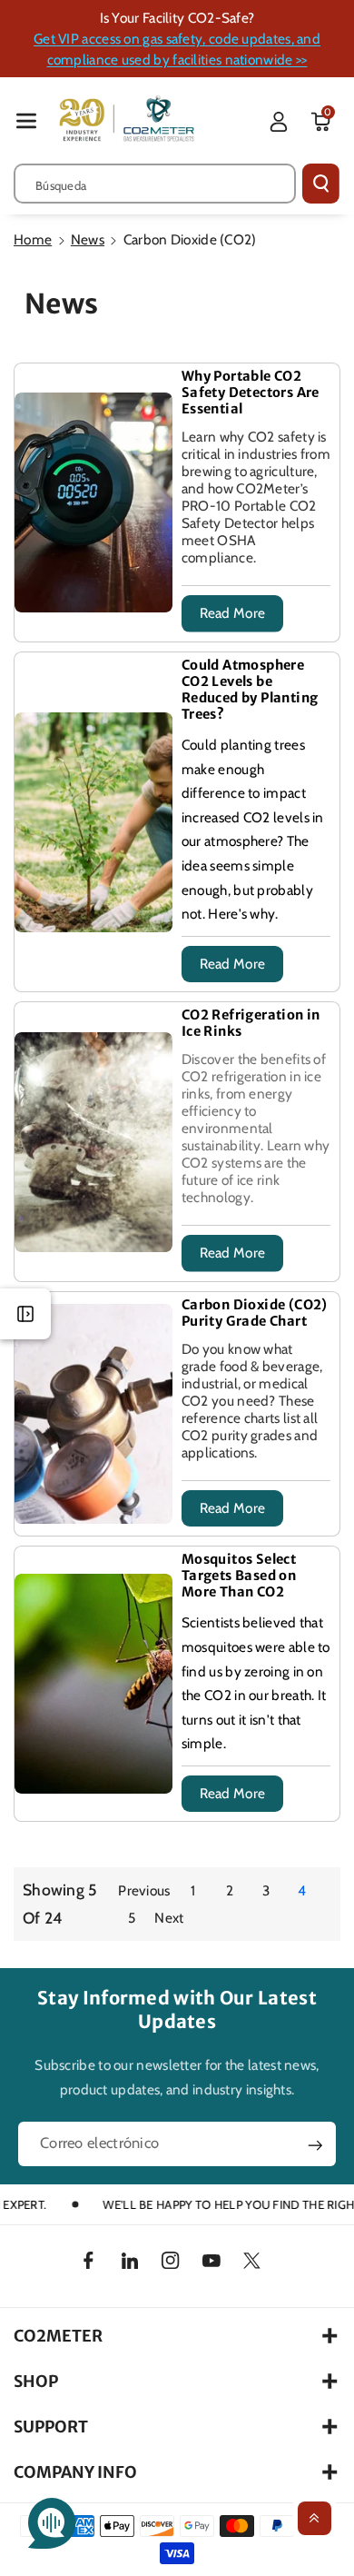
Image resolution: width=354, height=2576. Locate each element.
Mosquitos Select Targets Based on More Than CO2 (239, 1576)
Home (33, 239)
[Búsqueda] (321, 184)
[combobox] (155, 184)
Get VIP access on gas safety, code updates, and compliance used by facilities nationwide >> (177, 49)
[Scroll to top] (315, 2518)
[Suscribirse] (315, 2145)
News (88, 239)
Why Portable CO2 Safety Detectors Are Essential (251, 393)
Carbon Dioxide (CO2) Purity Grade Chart (255, 1313)
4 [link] (302, 1890)
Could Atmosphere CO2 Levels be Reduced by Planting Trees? (250, 690)
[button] (26, 120)
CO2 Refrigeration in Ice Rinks (251, 1023)
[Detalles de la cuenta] (279, 122)
